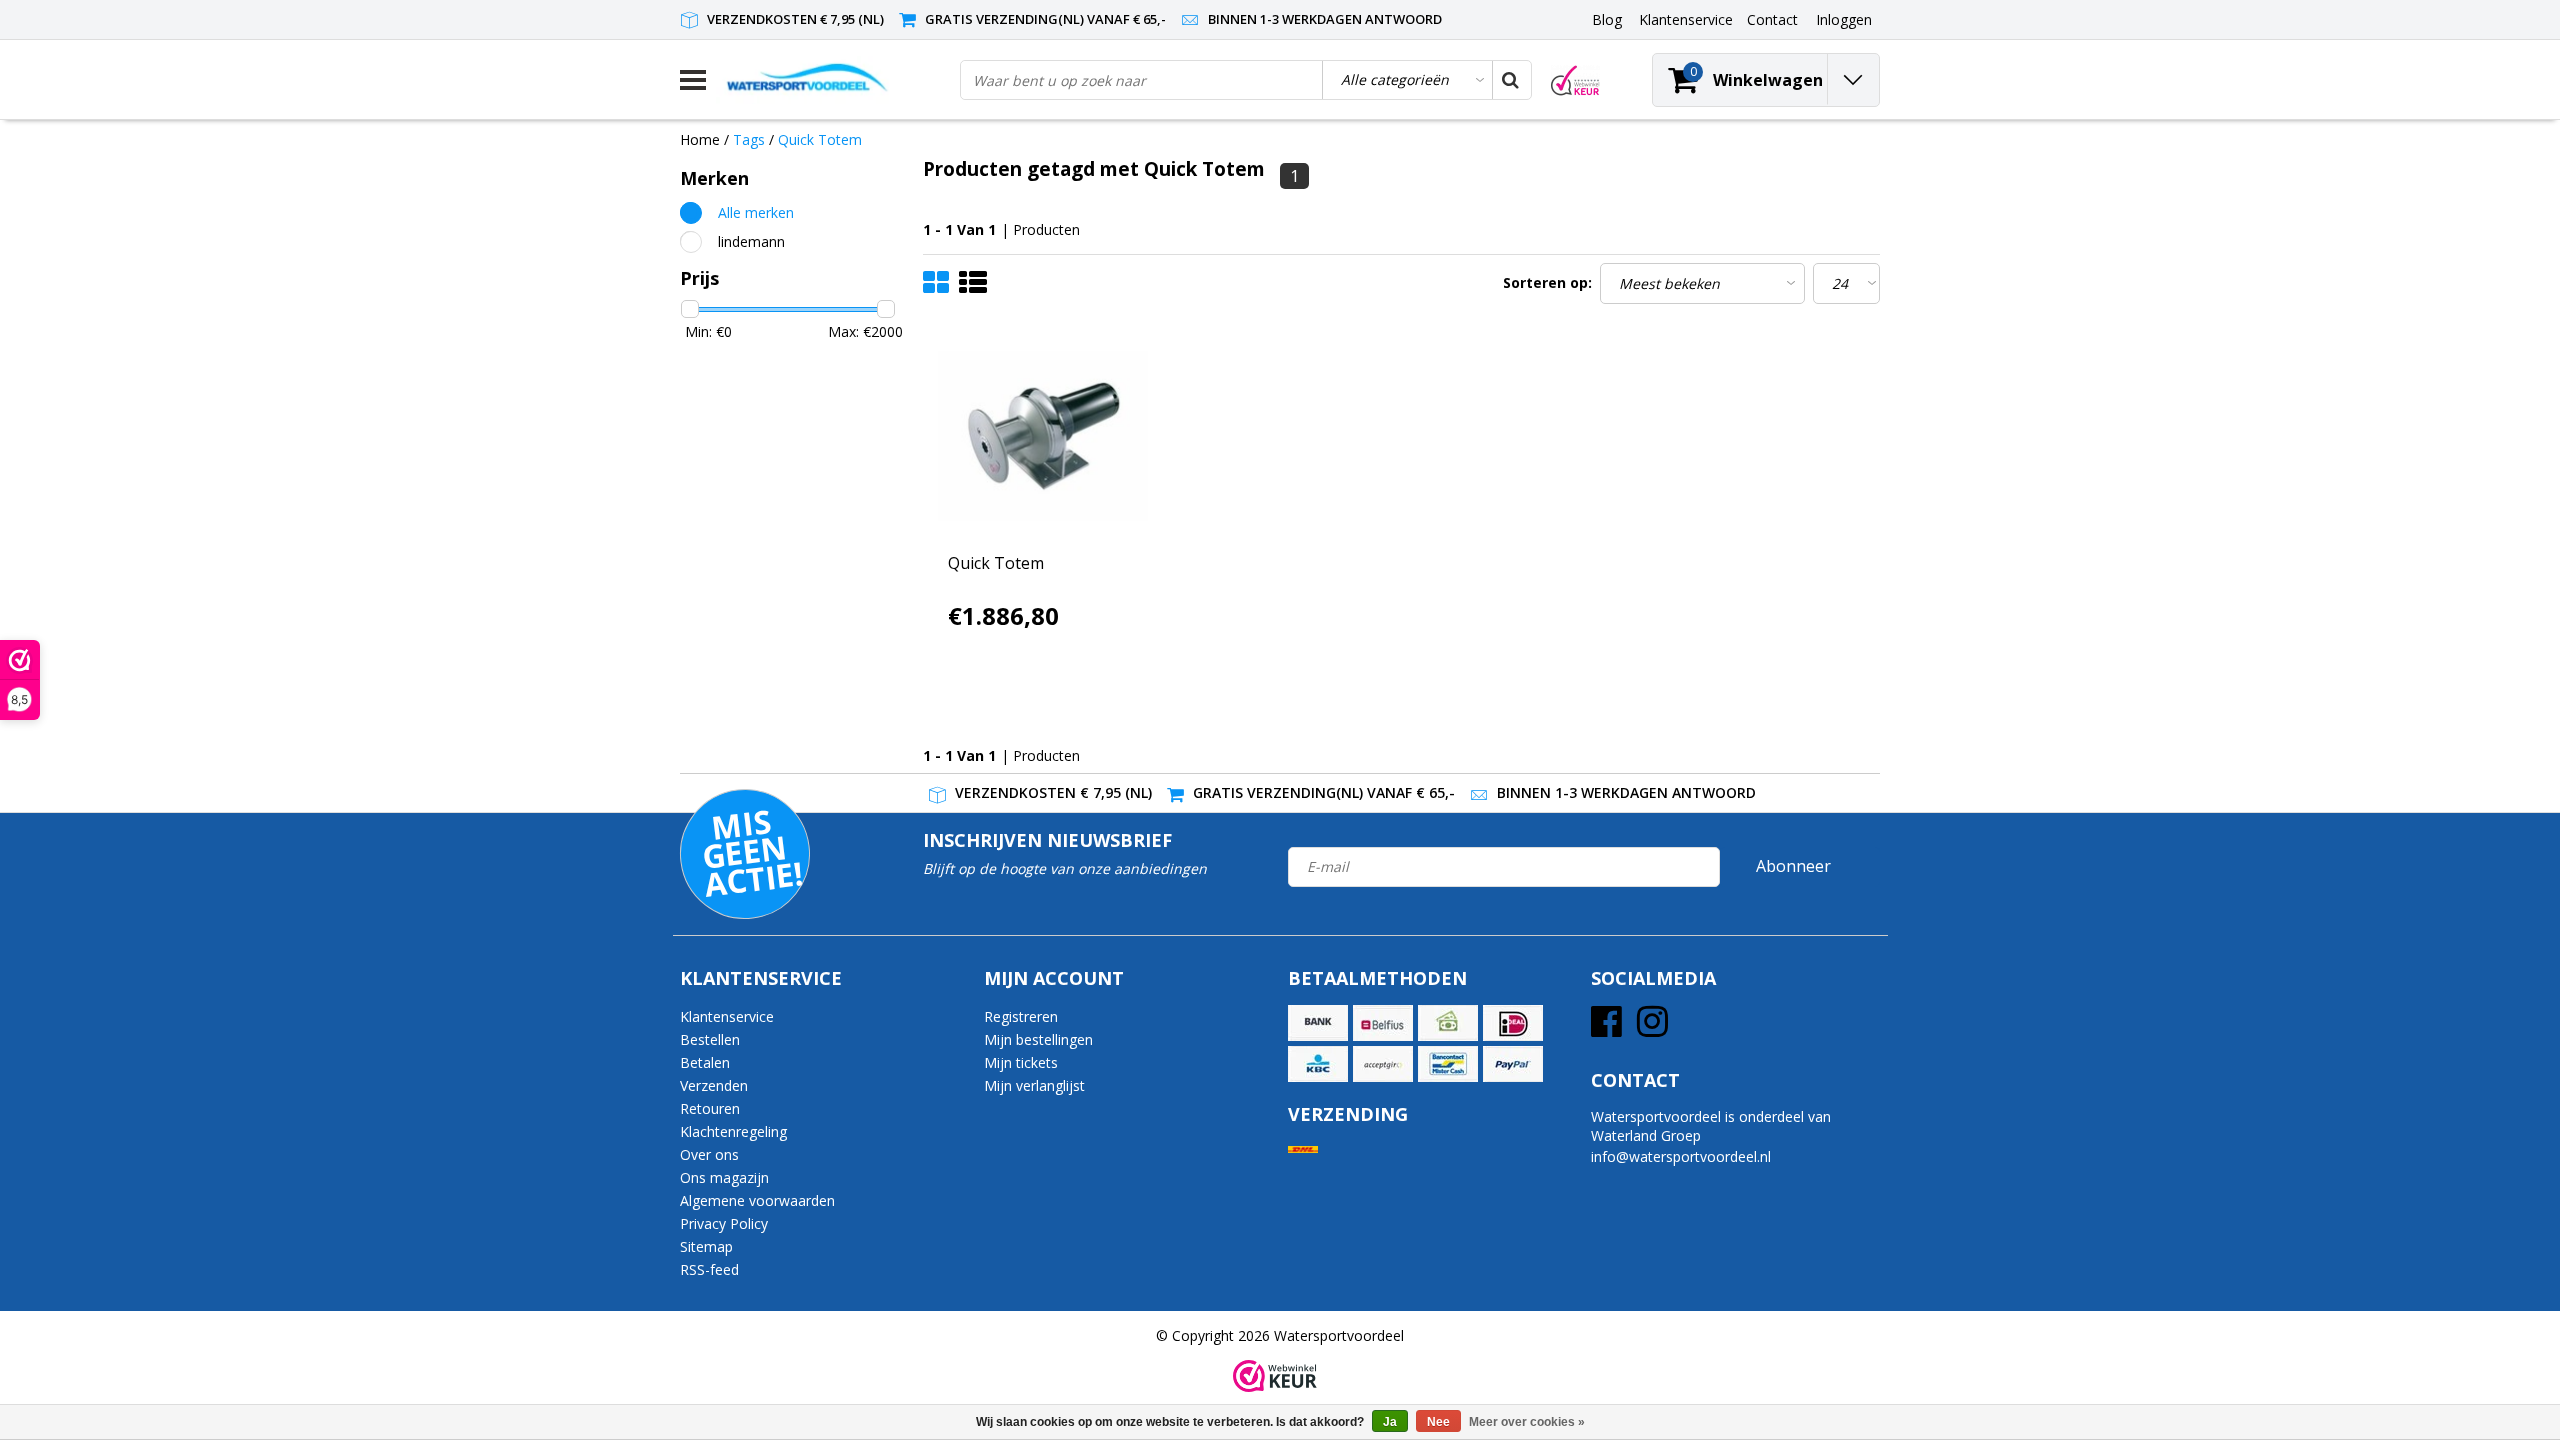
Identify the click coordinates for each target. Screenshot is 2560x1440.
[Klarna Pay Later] (1383, 1064)
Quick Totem (820, 139)
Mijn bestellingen (1038, 1039)
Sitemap (706, 1246)
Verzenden (714, 1085)
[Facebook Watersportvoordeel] (1606, 1028)
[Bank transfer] (1318, 1023)
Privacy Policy (724, 1223)
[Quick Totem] (1043, 436)
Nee (1438, 1422)
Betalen (705, 1062)
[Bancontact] (1448, 1064)
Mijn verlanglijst (1034, 1085)
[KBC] (1318, 1064)
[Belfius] (1383, 1023)
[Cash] (1448, 1023)
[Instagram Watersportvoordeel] (1652, 1028)
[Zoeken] (1511, 80)
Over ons (709, 1154)
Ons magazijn (724, 1177)
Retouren (710, 1108)
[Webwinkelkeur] (1275, 1376)
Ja (1390, 1422)
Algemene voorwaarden (757, 1200)
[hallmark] (1575, 80)
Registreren (1021, 1016)
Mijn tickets (1021, 1062)
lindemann (751, 241)
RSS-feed (709, 1269)
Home (700, 139)
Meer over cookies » (1527, 1422)
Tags (749, 139)
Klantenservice (727, 1016)
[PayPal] (1513, 1064)
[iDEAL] (1513, 1023)
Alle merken (756, 212)
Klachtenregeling (733, 1131)
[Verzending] (1303, 1149)
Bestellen (710, 1039)
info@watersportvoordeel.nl (1681, 1156)
